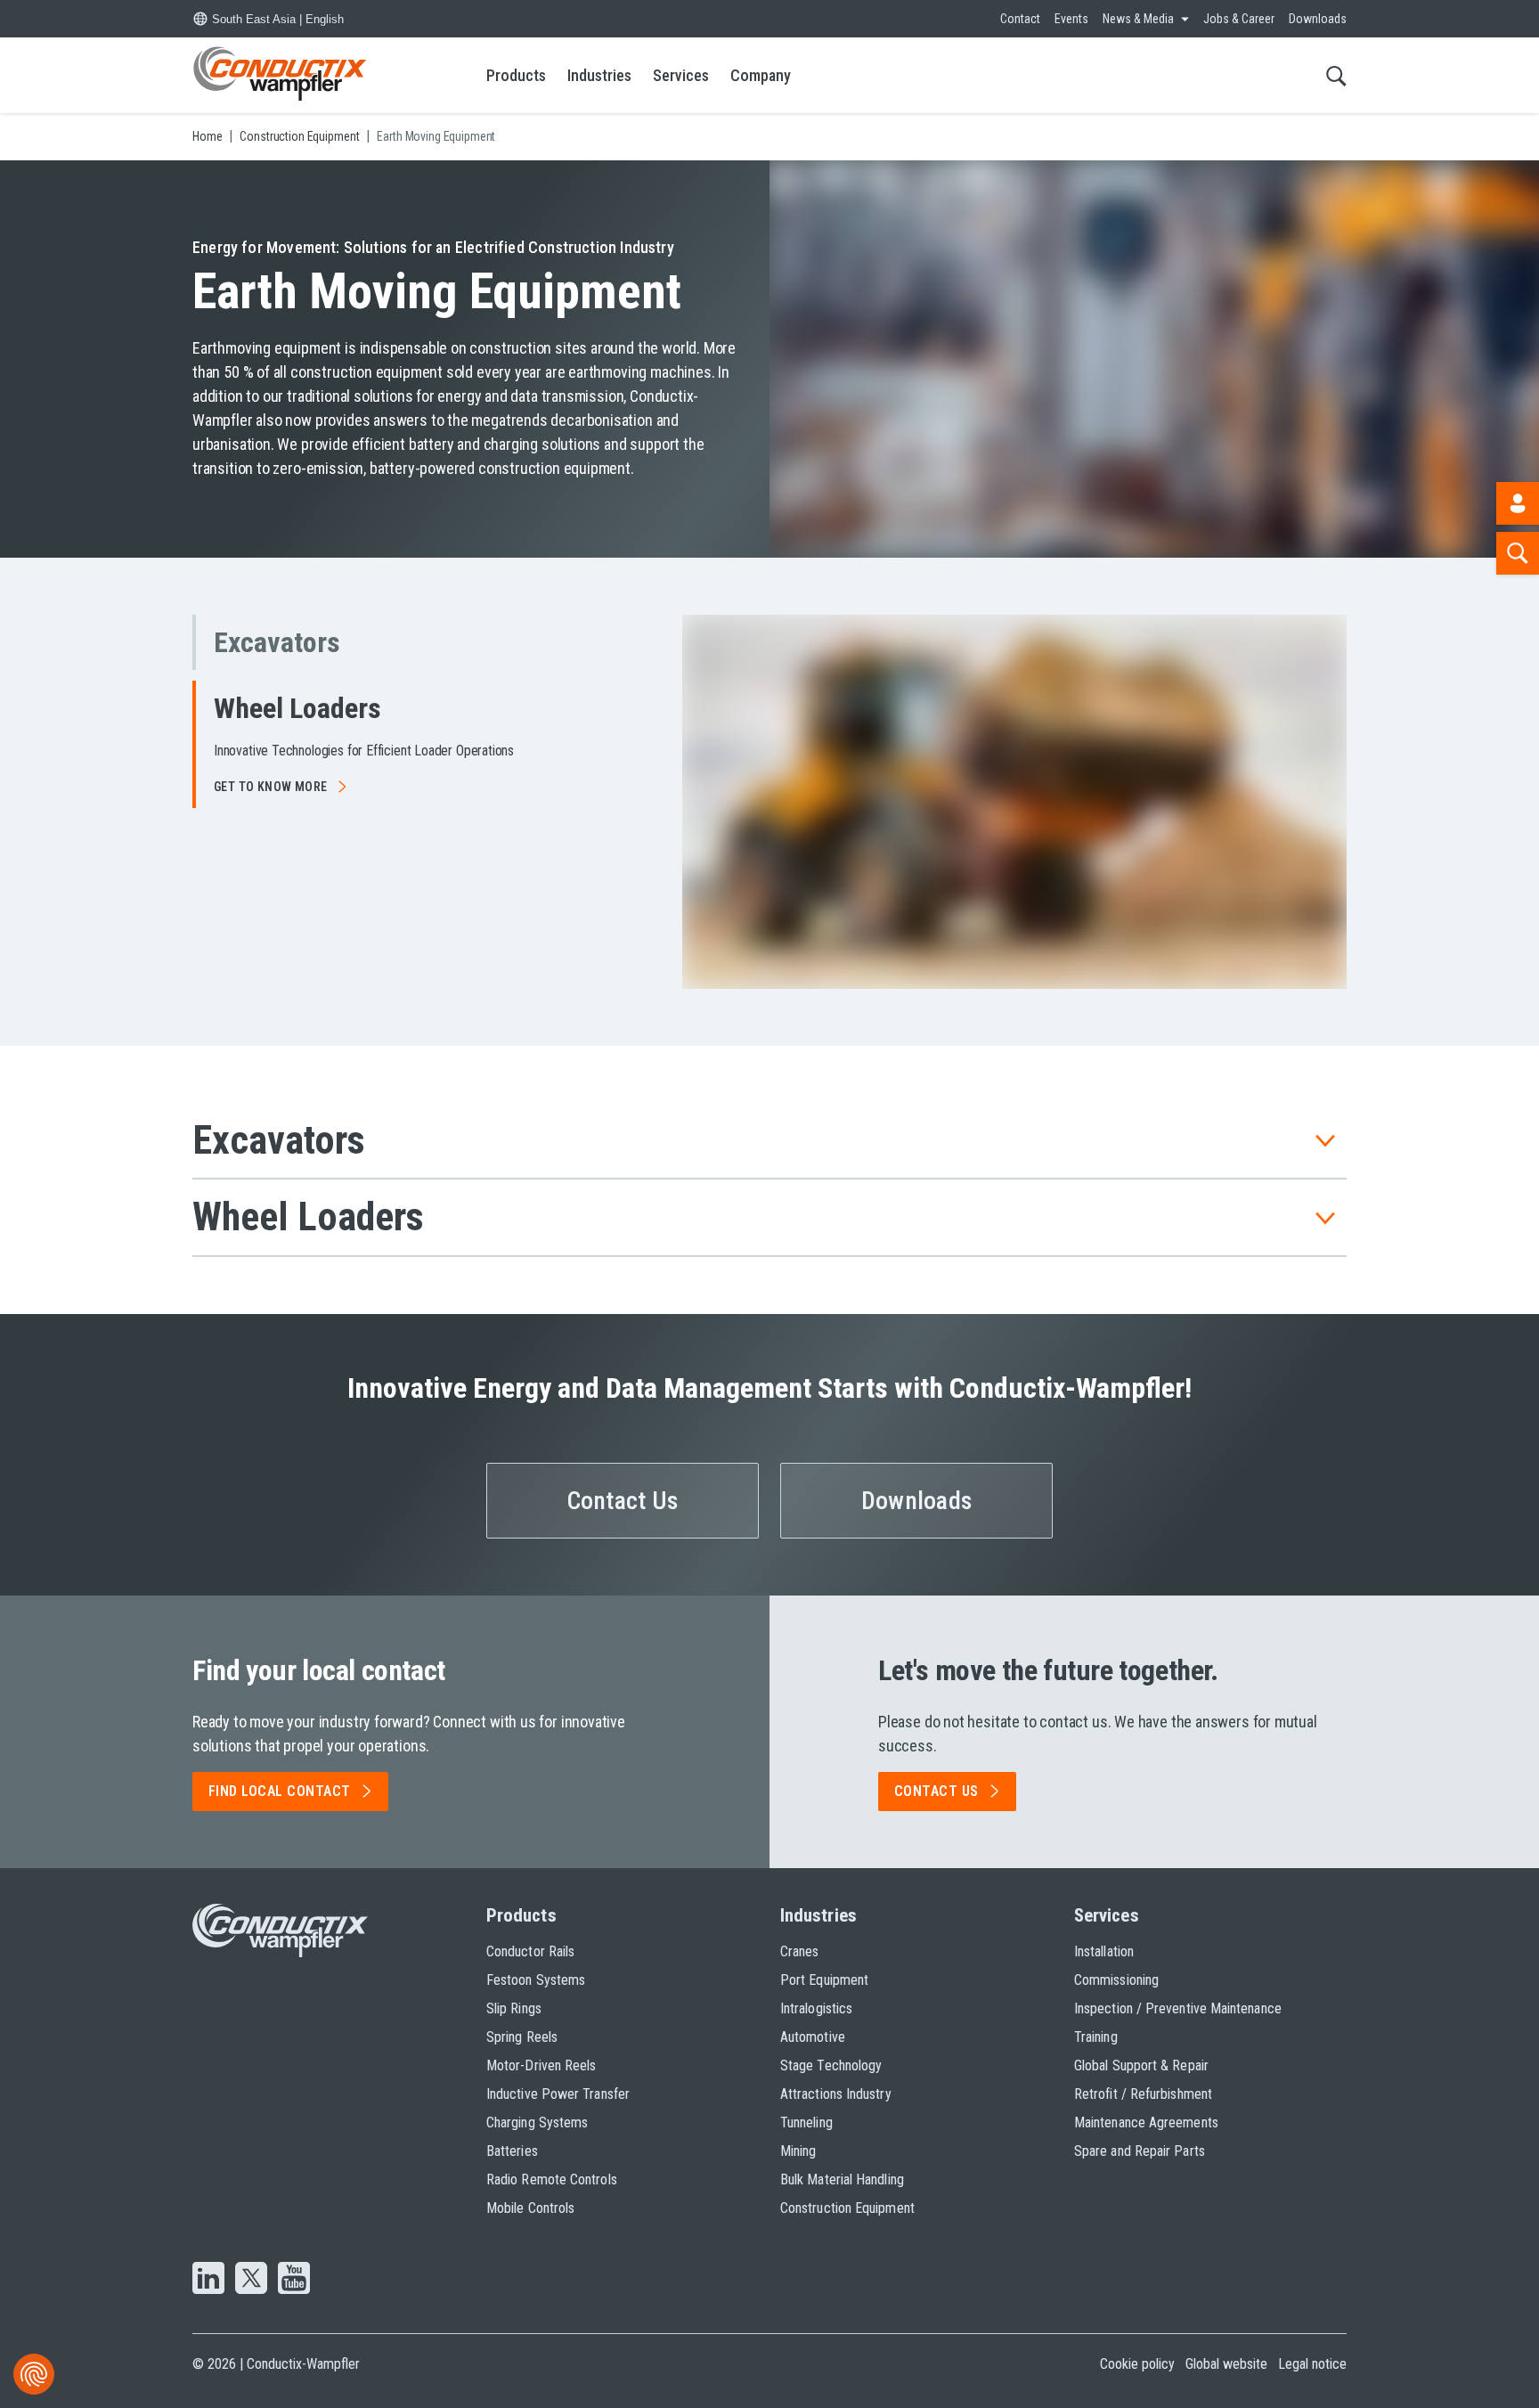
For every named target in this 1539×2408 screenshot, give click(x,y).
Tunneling (806, 2122)
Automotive (813, 2037)
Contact (1020, 19)
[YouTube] (294, 2280)
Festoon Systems (536, 1980)
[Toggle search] (1336, 75)
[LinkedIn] (208, 2280)
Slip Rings (514, 2008)
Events (1071, 19)
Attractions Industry (836, 2094)
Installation (1104, 1951)
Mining (798, 2151)
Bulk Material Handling (842, 2179)
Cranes (799, 1951)
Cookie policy (1137, 2364)
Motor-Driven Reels (541, 2065)
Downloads (1318, 19)
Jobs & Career (1239, 19)
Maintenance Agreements (1146, 2122)
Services (681, 75)
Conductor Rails (530, 1951)
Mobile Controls (530, 2208)
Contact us (936, 1791)
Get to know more (271, 787)
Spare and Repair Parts (1140, 2151)
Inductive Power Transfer (558, 2094)
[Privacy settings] (34, 2374)
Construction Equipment (847, 2208)
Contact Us (623, 1501)
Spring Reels (522, 2037)
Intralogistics (816, 2008)
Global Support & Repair (1141, 2065)
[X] (251, 2280)
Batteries (512, 2151)
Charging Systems (537, 2122)
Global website (1226, 2364)
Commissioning (1116, 1980)
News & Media (1138, 19)
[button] (378, 642)
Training (1096, 2037)
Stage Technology (831, 2065)
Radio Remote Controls (552, 2179)
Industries (599, 75)
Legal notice (1312, 2364)
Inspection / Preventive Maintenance (1178, 2008)
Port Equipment (824, 1980)
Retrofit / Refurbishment (1143, 2094)
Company (761, 75)
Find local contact (280, 1791)
